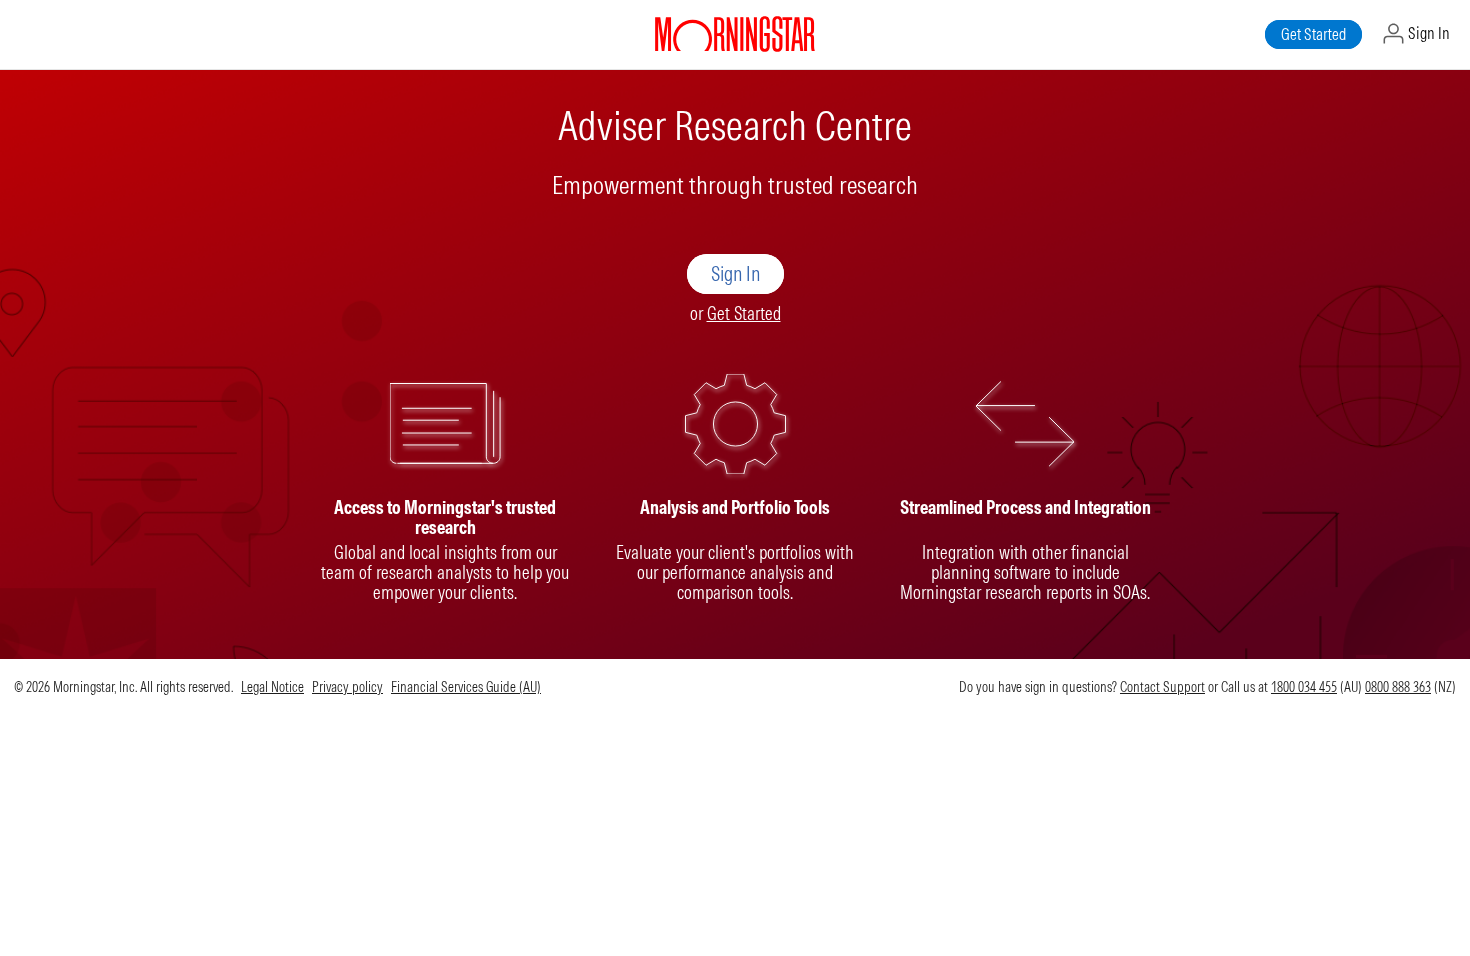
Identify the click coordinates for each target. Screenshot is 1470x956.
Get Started (744, 313)
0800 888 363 (1398, 687)
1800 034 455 (1304, 687)
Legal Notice (272, 687)
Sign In (1427, 33)
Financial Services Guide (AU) (466, 687)
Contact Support (1162, 687)
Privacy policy (347, 687)
